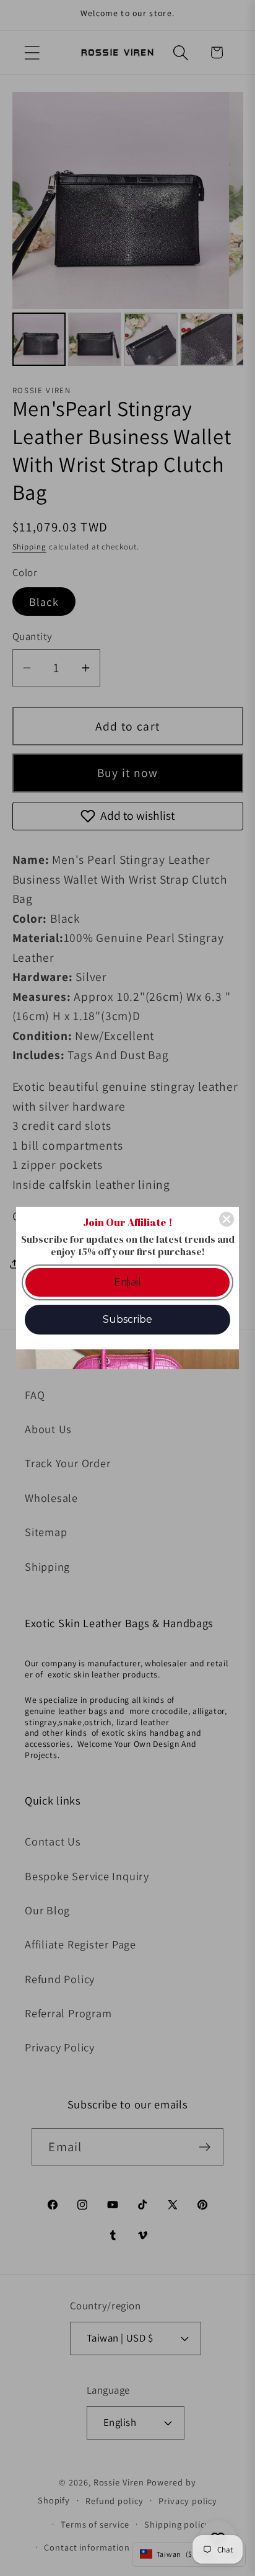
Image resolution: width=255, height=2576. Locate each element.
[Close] (227, 1219)
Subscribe (127, 1319)
